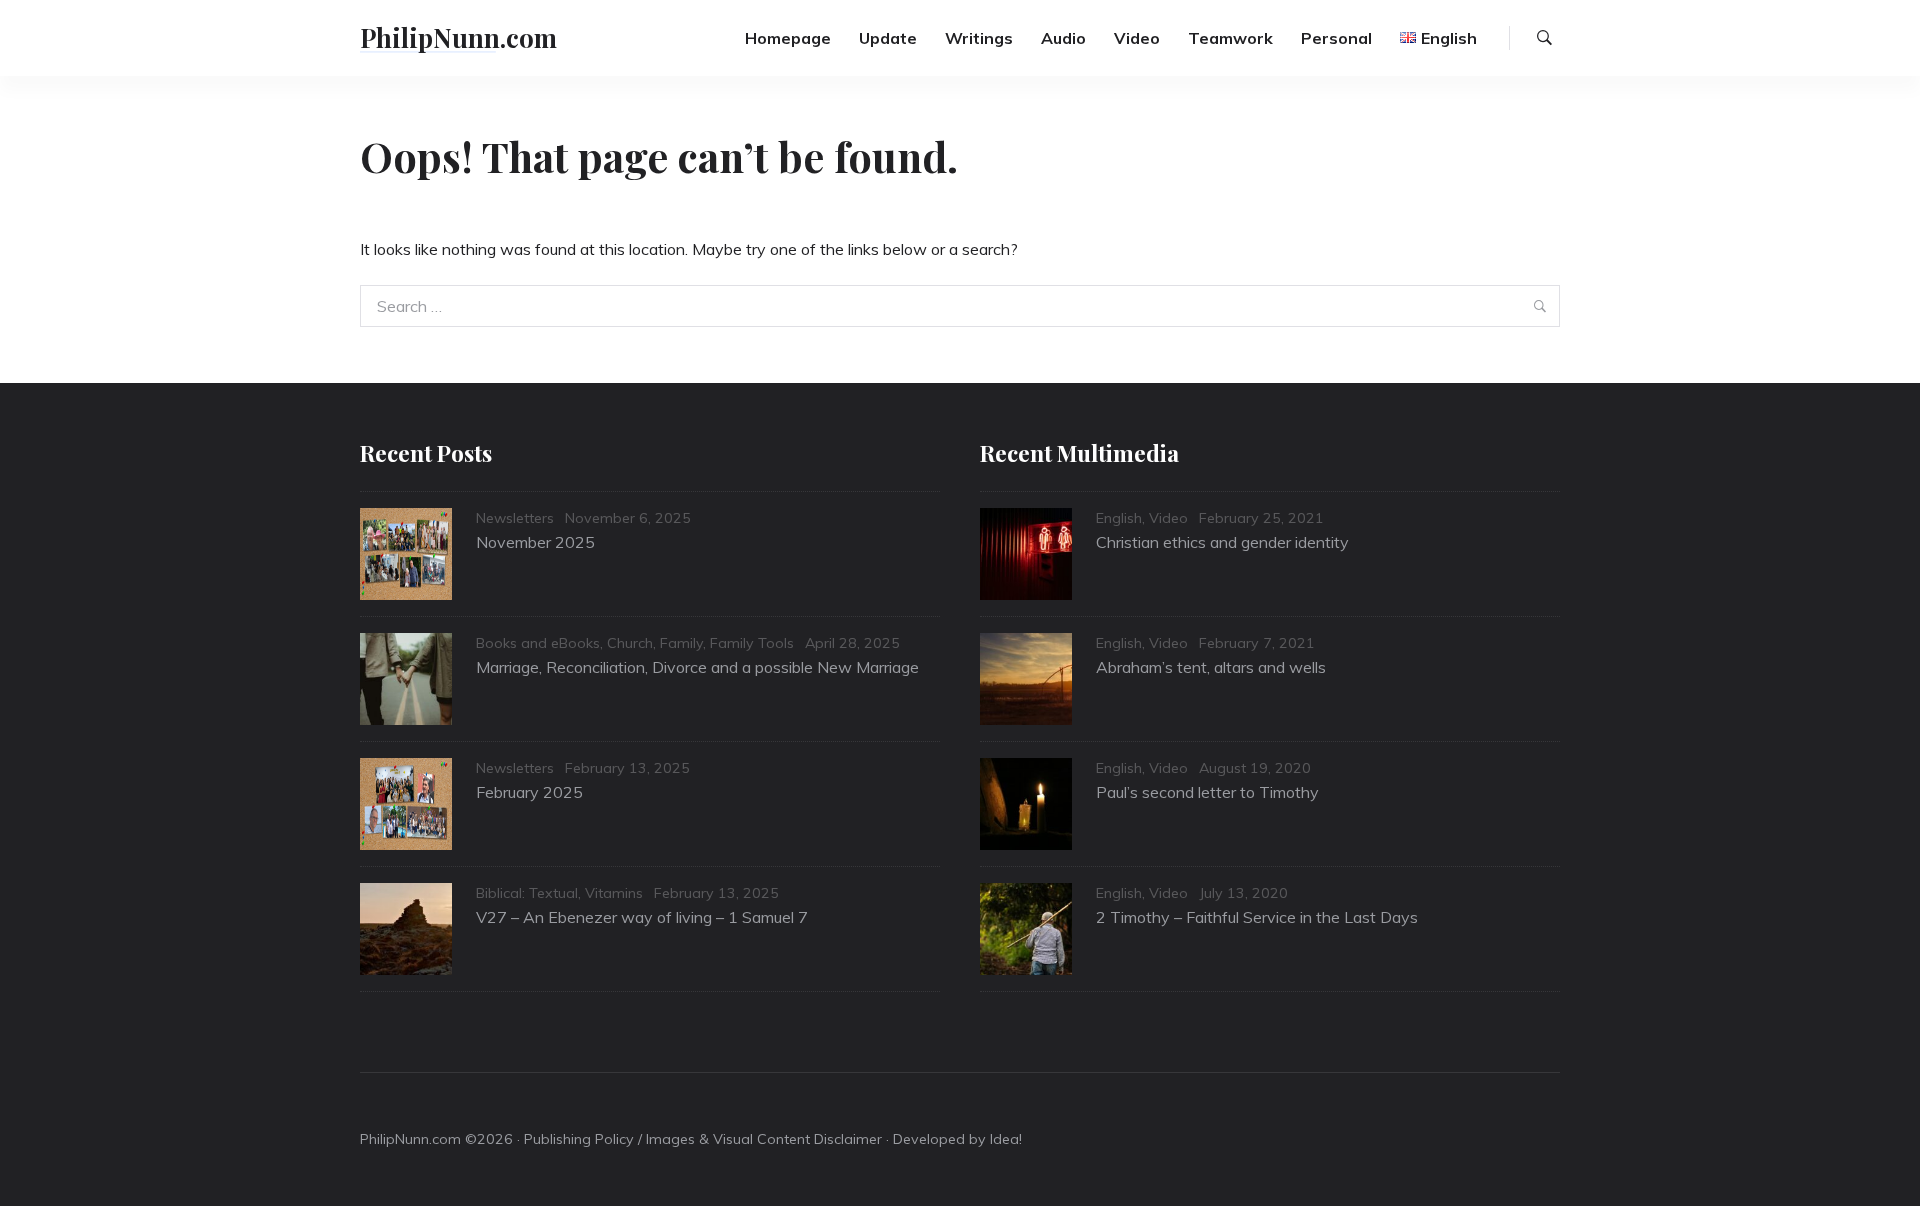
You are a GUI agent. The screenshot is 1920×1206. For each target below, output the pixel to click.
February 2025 (529, 792)
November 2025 (535, 542)
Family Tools (752, 643)
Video (1137, 38)
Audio (1063, 38)
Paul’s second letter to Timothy (1207, 792)
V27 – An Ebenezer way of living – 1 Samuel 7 (642, 917)
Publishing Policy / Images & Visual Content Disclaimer (703, 1139)
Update (888, 38)
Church (630, 643)
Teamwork (1230, 38)
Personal (1336, 38)
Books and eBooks (538, 643)
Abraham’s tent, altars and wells (1211, 667)
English (1119, 518)
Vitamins (614, 893)
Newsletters (515, 518)
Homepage (788, 38)
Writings (979, 38)
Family (681, 643)
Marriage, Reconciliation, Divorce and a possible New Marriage (697, 667)
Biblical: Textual (527, 893)
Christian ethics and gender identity (1222, 542)
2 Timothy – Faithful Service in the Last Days (1257, 917)
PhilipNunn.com (458, 37)
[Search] (1544, 38)
